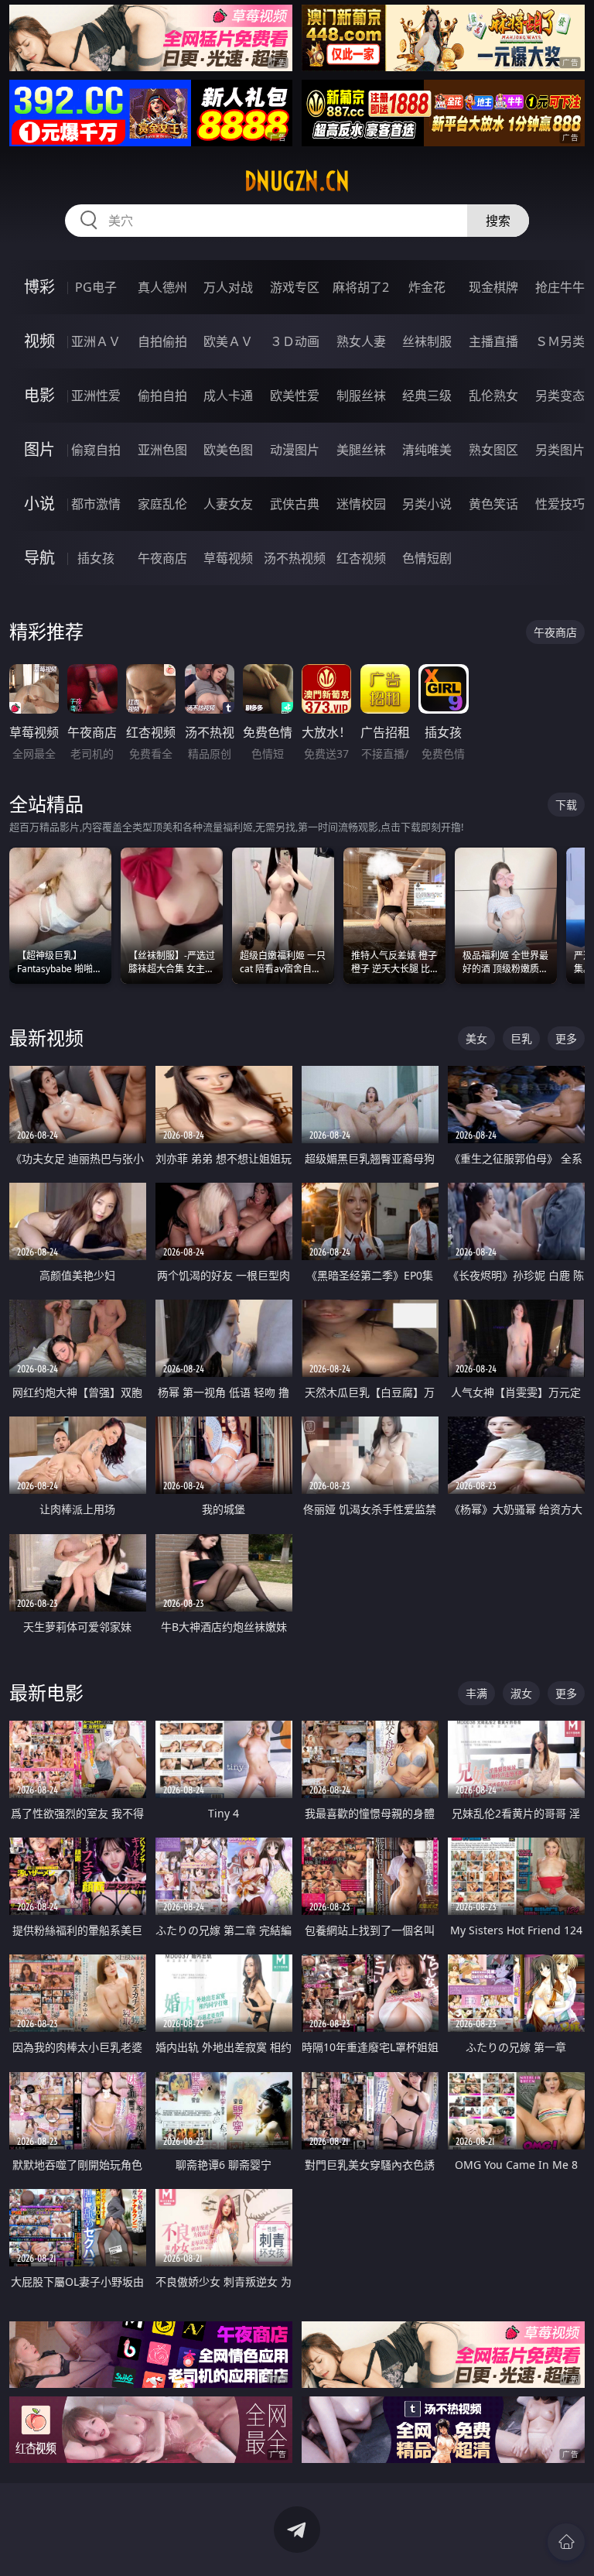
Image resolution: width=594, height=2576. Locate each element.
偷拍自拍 (162, 396)
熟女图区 (493, 450)
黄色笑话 (493, 504)
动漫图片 (295, 450)
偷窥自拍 (96, 450)
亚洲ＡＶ (96, 341)
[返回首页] (566, 2542)
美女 (476, 1038)
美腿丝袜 (361, 450)
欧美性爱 (295, 396)
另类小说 (427, 504)
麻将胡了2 (361, 287)
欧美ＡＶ (228, 341)
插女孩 (96, 558)
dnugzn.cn (297, 181)
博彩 (39, 287)
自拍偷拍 (162, 341)
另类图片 (560, 450)
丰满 (476, 1693)
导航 (39, 558)
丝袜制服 (427, 341)
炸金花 (427, 287)
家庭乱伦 (162, 504)
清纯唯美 (427, 450)
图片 (39, 449)
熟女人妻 (361, 341)
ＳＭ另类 (560, 341)
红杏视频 (361, 558)
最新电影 (46, 1692)
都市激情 (96, 504)
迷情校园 (361, 504)
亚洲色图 (162, 450)
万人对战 (228, 287)
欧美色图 (228, 450)
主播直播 (493, 341)
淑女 (521, 1693)
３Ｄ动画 (295, 341)
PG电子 (96, 287)
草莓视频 (228, 558)
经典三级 (427, 396)
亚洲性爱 (96, 396)
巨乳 (521, 1038)
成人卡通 (228, 396)
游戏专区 (295, 287)
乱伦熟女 (493, 396)
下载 (566, 805)
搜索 (498, 221)
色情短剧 (427, 558)
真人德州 (162, 287)
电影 (39, 395)
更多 (566, 1038)
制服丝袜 (361, 396)
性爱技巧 (560, 504)
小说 (39, 504)
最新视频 (46, 1038)
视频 (39, 341)
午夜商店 (162, 558)
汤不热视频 (295, 558)
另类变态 (560, 396)
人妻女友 (228, 504)
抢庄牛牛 (560, 287)
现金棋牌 (493, 287)
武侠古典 (295, 504)
